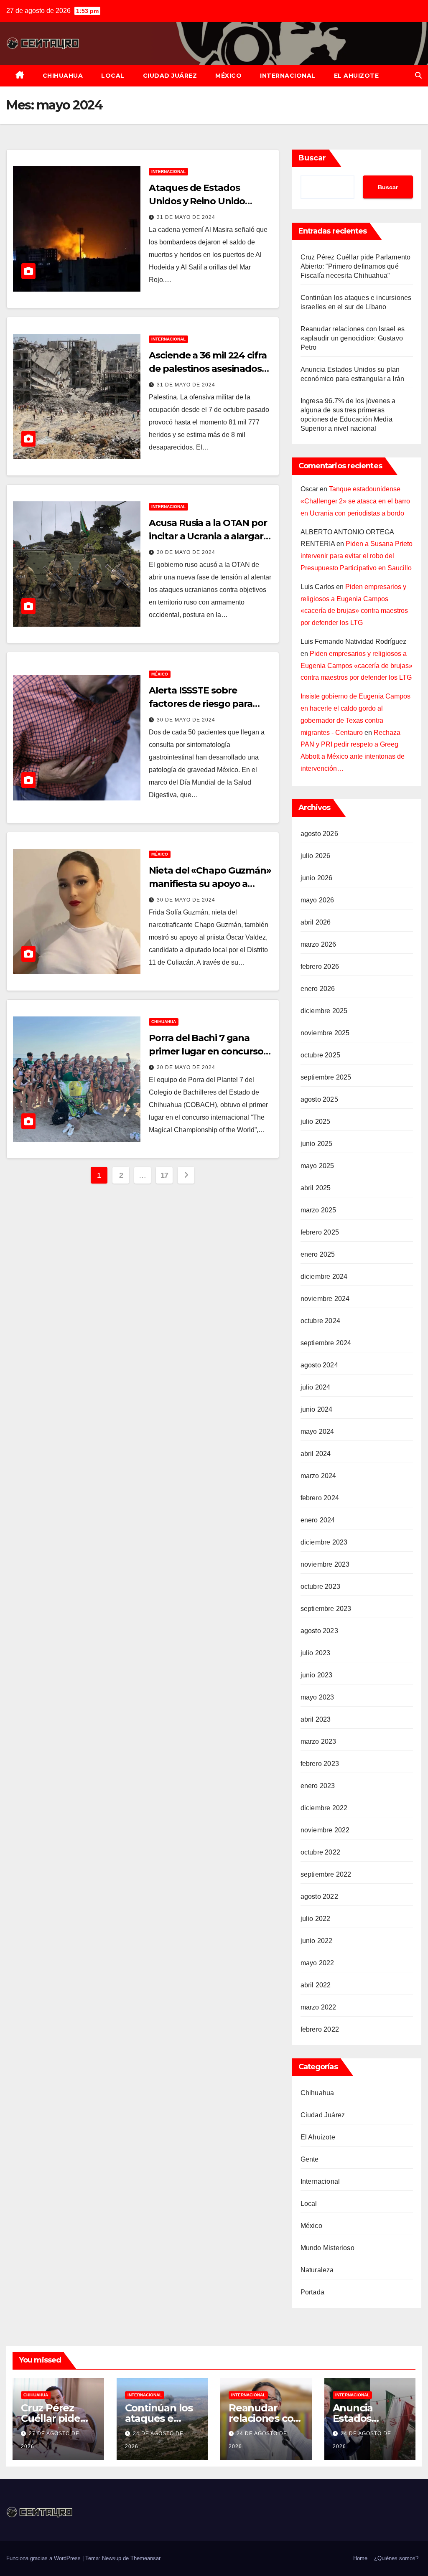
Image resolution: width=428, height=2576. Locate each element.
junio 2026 (317, 878)
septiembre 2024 (326, 1343)
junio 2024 (317, 1409)
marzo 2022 (318, 2007)
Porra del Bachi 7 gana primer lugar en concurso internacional (206, 1051)
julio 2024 (316, 1387)
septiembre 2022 (326, 1874)
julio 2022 (316, 1919)
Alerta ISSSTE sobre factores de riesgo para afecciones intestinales (201, 704)
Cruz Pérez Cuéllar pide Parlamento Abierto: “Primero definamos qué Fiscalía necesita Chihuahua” (356, 266)
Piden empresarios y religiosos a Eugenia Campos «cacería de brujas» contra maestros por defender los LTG (357, 666)
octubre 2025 (320, 1055)
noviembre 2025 (325, 1033)
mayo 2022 (317, 1963)
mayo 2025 (317, 1166)
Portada (312, 2292)
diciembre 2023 (324, 1542)
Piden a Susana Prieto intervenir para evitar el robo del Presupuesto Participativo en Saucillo (357, 556)
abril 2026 (316, 922)
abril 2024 (316, 1454)
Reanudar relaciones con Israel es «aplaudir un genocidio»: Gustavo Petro (353, 338)
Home (360, 2558)
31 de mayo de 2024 (186, 217)
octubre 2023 (320, 1587)
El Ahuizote (357, 76)
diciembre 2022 (324, 1808)
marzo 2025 (318, 1210)
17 (164, 1175)
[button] (418, 75)
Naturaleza (317, 2270)
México (228, 76)
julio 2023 (316, 1653)
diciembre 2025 (324, 1011)
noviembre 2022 (325, 1830)
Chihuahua (63, 76)
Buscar (312, 158)
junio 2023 (317, 1675)
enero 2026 (318, 989)
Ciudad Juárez (170, 76)
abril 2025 (316, 1188)
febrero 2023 (320, 1764)
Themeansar (145, 2558)
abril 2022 (316, 1985)
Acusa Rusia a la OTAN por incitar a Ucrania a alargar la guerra (208, 536)
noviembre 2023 (325, 1564)
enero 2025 (318, 1254)
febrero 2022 (320, 2029)
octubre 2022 (320, 1852)
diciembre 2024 (324, 1277)
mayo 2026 (317, 900)
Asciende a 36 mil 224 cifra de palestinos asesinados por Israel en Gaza (208, 369)
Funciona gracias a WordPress (44, 2558)
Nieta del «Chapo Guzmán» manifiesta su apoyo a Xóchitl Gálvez (210, 884)
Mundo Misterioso (327, 2248)
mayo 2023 (317, 1697)
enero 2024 (318, 1520)
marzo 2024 (318, 1476)
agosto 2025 (319, 1099)
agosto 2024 (319, 1365)
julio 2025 (316, 1122)
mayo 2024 (317, 1432)
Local (113, 76)
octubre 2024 (320, 1321)
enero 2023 (318, 1786)
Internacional (288, 76)
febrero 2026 (320, 967)
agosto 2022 (319, 1896)
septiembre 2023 (326, 1609)
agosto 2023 (319, 1631)
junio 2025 (317, 1144)
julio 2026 (316, 856)
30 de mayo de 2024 (186, 552)
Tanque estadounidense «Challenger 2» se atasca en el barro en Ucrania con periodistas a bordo (355, 501)
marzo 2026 (318, 944)
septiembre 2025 (326, 1077)
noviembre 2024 (325, 1299)
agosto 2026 (319, 834)
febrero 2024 (320, 1498)
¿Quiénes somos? (396, 2558)
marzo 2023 (318, 1741)
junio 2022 (317, 1941)
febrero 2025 (320, 1232)
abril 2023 (316, 1719)
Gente (310, 2159)
